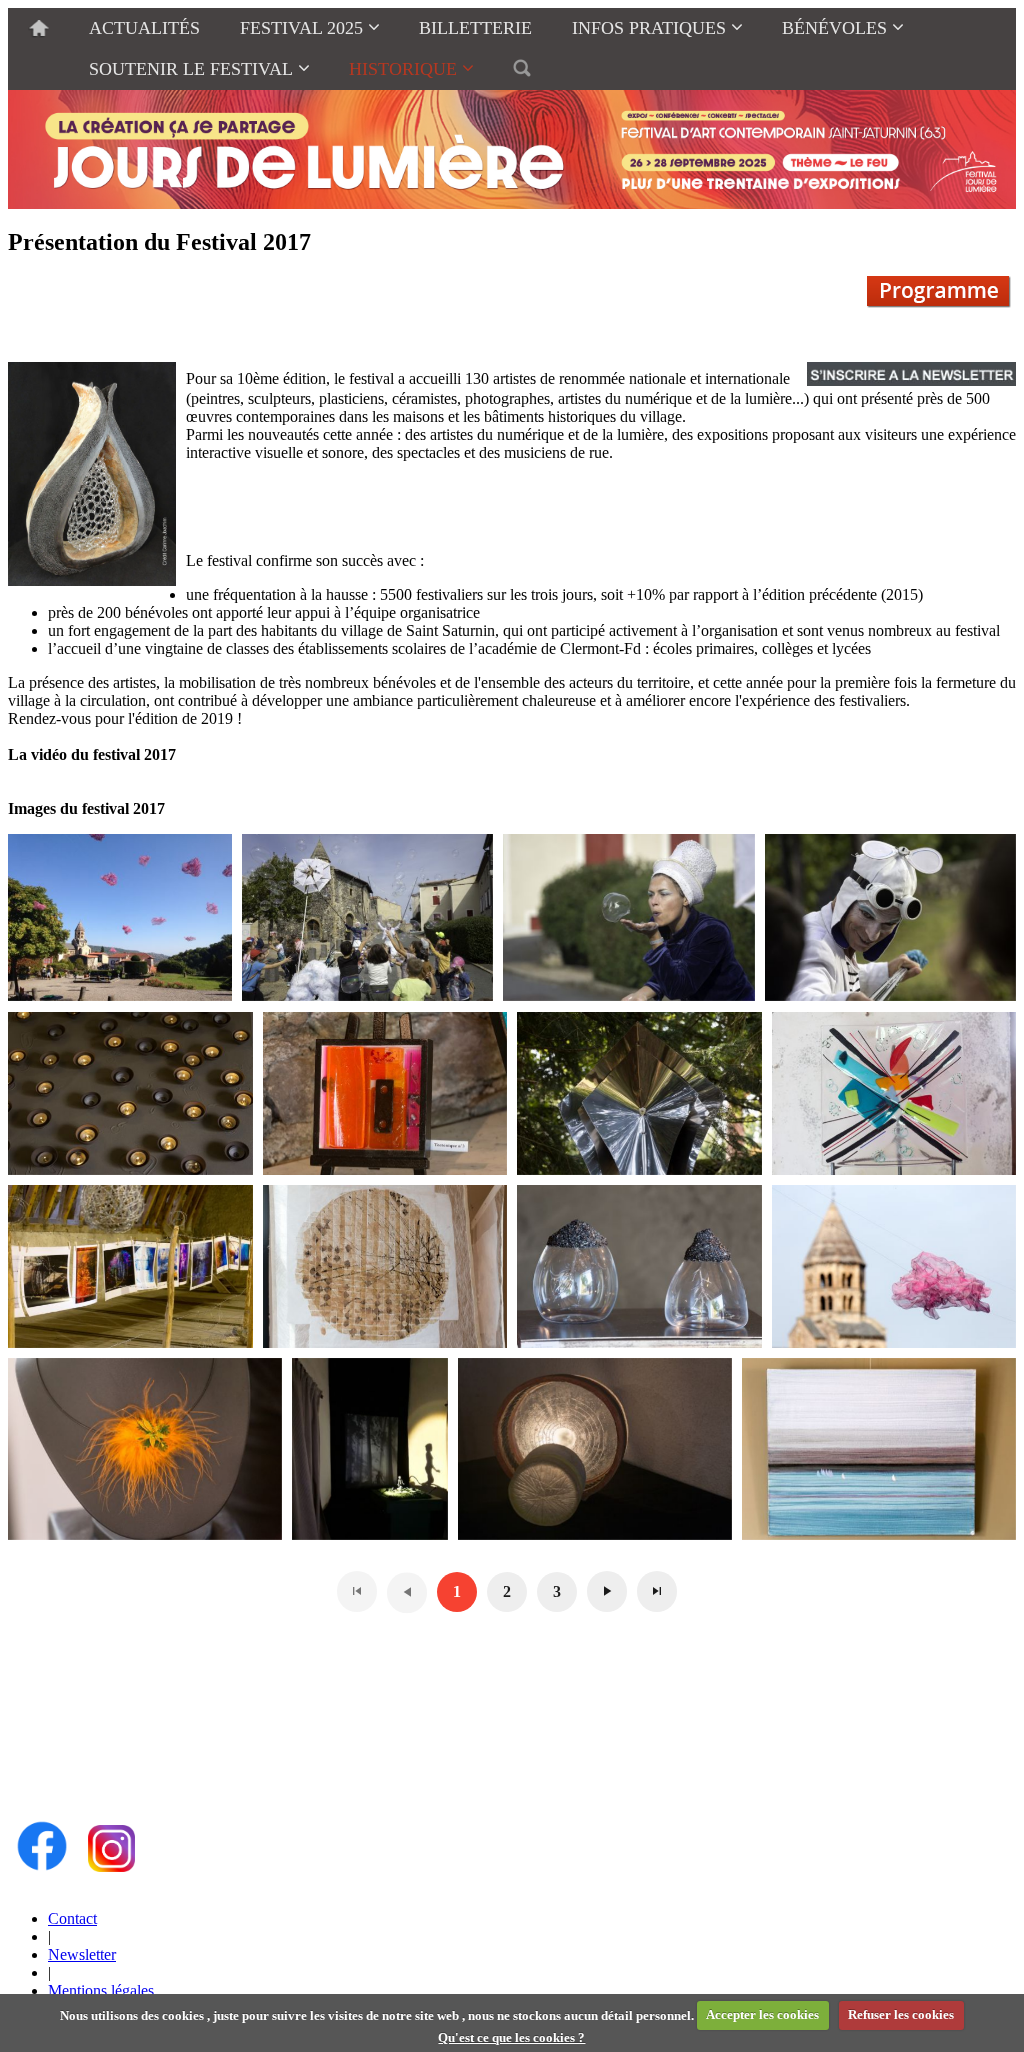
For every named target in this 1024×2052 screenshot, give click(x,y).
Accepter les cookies (762, 2014)
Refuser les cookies (901, 2014)
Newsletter (82, 1954)
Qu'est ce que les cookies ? (511, 2037)
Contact (72, 1918)
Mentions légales (101, 1990)
